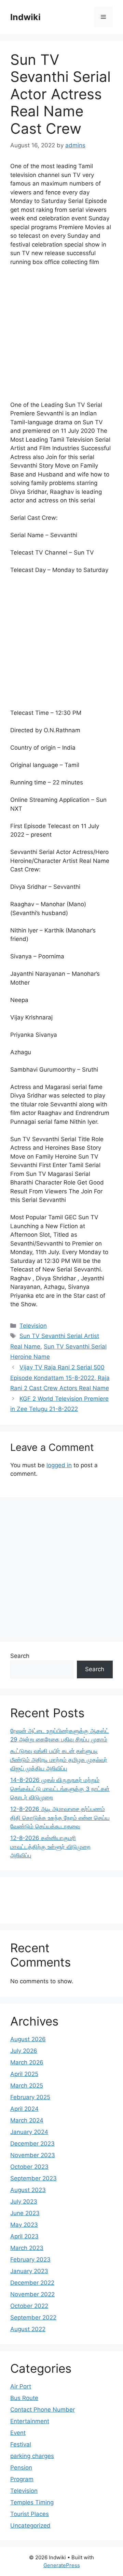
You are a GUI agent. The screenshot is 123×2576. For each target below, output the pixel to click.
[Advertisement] (61, 337)
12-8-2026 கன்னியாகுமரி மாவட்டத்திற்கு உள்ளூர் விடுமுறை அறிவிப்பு (50, 1847)
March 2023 (27, 2248)
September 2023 (33, 2178)
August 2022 (28, 2329)
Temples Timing (32, 2502)
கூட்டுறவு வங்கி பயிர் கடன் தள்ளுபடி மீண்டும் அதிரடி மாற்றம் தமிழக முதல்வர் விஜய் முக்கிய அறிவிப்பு (59, 1760)
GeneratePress (62, 2565)
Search (20, 1656)
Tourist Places (30, 2514)
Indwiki (25, 17)
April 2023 (24, 2236)
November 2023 (33, 2155)
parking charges (32, 2456)
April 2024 (24, 2109)
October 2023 (29, 2167)
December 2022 (32, 2283)
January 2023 (29, 2271)
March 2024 (27, 2120)
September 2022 (33, 2317)
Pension (21, 2468)
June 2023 (25, 2213)
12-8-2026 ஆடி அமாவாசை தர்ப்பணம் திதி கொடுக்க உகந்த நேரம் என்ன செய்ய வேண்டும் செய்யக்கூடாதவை (60, 1818)
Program (22, 2479)
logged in (59, 1465)
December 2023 (32, 2144)
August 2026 (28, 2039)
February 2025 (30, 2097)
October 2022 (29, 2306)
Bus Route (24, 2398)
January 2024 (29, 2132)
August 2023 (28, 2190)
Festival (21, 2444)
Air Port (21, 2386)
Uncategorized (30, 2526)
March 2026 (27, 2062)
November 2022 (32, 2294)
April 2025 (24, 2074)
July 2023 (24, 2202)
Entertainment (30, 2421)
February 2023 (30, 2259)
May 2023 (24, 2225)
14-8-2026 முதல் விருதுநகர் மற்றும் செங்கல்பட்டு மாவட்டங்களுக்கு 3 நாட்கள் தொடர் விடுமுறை (60, 1789)
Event (18, 2433)
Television (33, 1326)
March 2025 (27, 2086)
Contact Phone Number (43, 2410)
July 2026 (24, 2051)
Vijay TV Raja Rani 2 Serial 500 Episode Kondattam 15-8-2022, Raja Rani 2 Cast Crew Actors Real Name (60, 1378)
